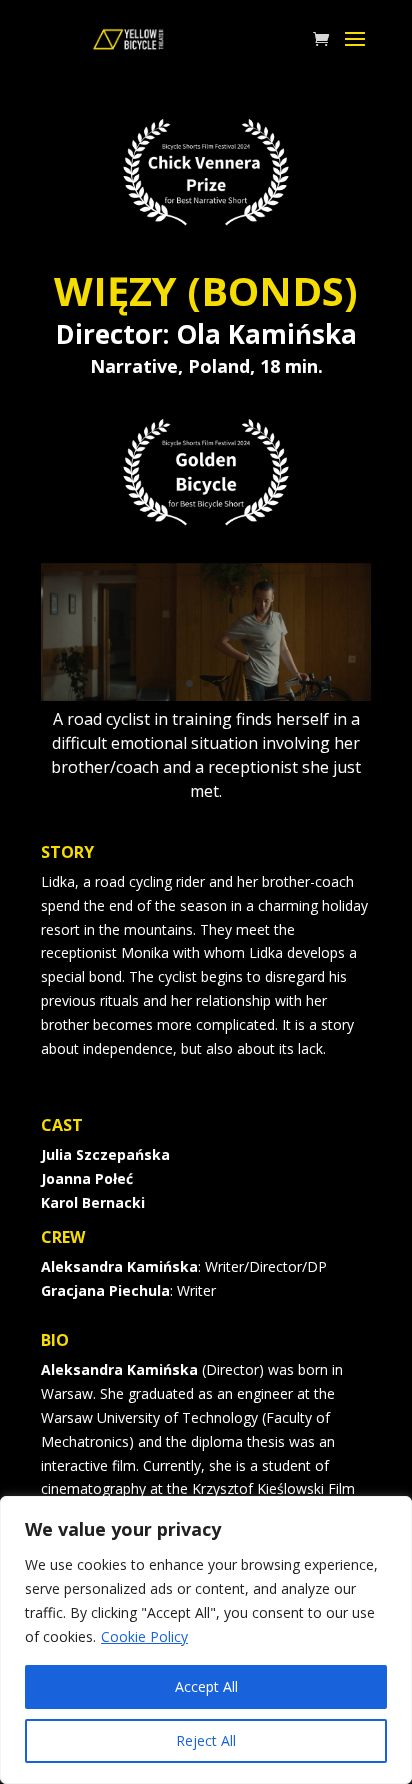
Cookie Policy (144, 1636)
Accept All (206, 1686)
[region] (206, 1640)
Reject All (206, 1740)
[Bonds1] (206, 695)
